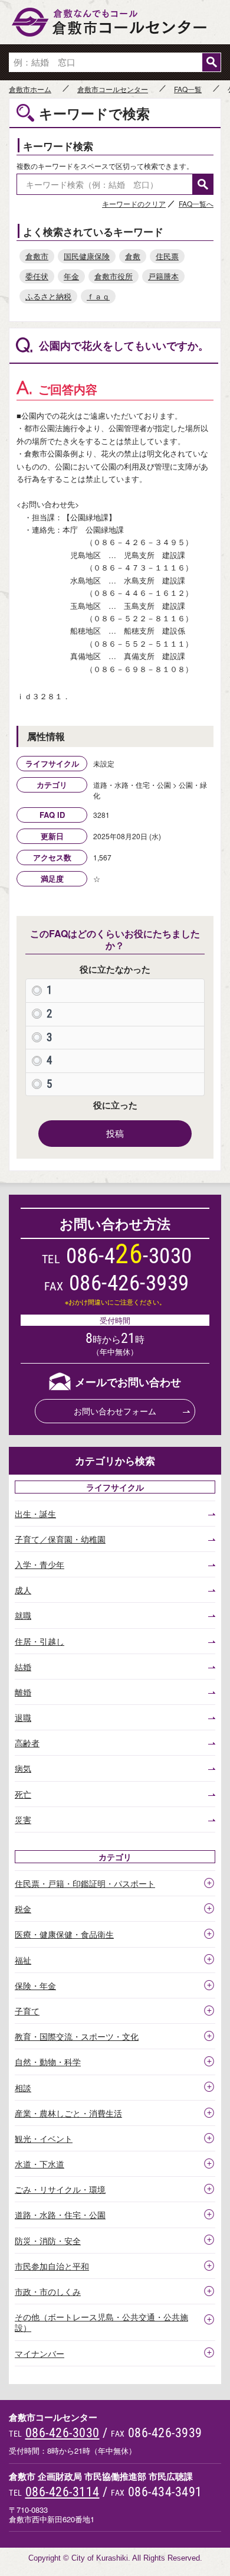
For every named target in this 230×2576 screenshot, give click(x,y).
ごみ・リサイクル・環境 (60, 2189)
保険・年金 (35, 1985)
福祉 (23, 1960)
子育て (27, 2011)
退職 (23, 1717)
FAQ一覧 (188, 89)
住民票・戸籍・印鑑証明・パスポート (85, 1883)
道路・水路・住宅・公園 (60, 2215)
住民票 (167, 256)
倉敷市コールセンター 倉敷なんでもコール (115, 22)
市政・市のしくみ (48, 2291)
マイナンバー (40, 2353)
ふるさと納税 (48, 296)
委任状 (37, 276)
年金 (71, 276)
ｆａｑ (98, 296)
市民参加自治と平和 (52, 2266)
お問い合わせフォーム (115, 1411)
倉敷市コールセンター (113, 89)
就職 (23, 1615)
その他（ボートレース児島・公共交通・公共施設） (101, 2322)
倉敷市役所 (114, 276)
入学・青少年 (40, 1564)
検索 (211, 62)
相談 (23, 2088)
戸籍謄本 (163, 276)
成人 (23, 1590)
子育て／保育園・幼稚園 (60, 1539)
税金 (23, 1909)
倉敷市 (37, 256)
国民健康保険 (87, 256)
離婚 (23, 1692)
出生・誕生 (35, 1514)
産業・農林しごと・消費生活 (68, 2113)
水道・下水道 (40, 2164)
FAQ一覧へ (196, 203)
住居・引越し (40, 1641)
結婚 (23, 1667)
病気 (23, 1768)
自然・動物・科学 (48, 2062)
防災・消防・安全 (48, 2241)
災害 (23, 1819)
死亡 (23, 1794)
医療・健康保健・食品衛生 (64, 1934)
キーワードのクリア (134, 203)
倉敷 (133, 256)
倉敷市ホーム (30, 89)
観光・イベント (44, 2138)
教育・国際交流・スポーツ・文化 (77, 2036)
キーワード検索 (58, 146)
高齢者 (27, 1743)
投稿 (115, 1133)
